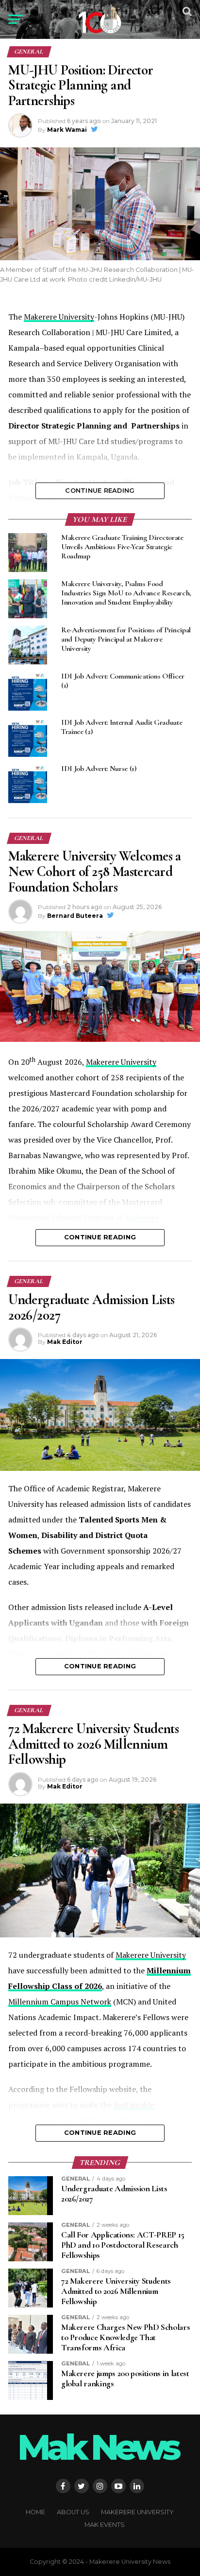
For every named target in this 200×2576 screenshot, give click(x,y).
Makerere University (59, 317)
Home (35, 2512)
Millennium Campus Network (60, 2002)
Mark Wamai (67, 130)
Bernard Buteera (75, 916)
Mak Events (105, 2525)
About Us (73, 2512)
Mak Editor (65, 1342)
